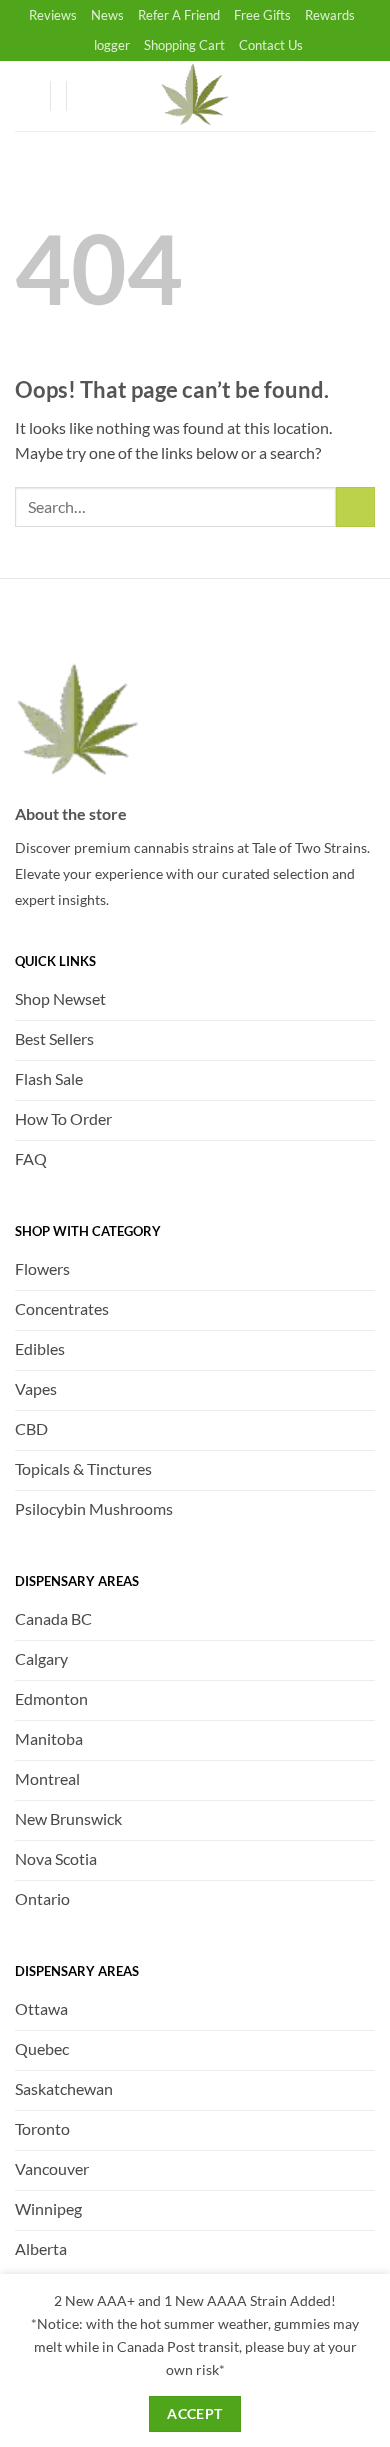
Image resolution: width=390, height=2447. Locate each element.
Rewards (330, 15)
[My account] (25, 96)
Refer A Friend (179, 15)
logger (112, 45)
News (107, 15)
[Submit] (355, 506)
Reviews (53, 15)
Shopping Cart (184, 45)
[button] (91, 96)
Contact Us (271, 45)
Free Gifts (262, 15)
